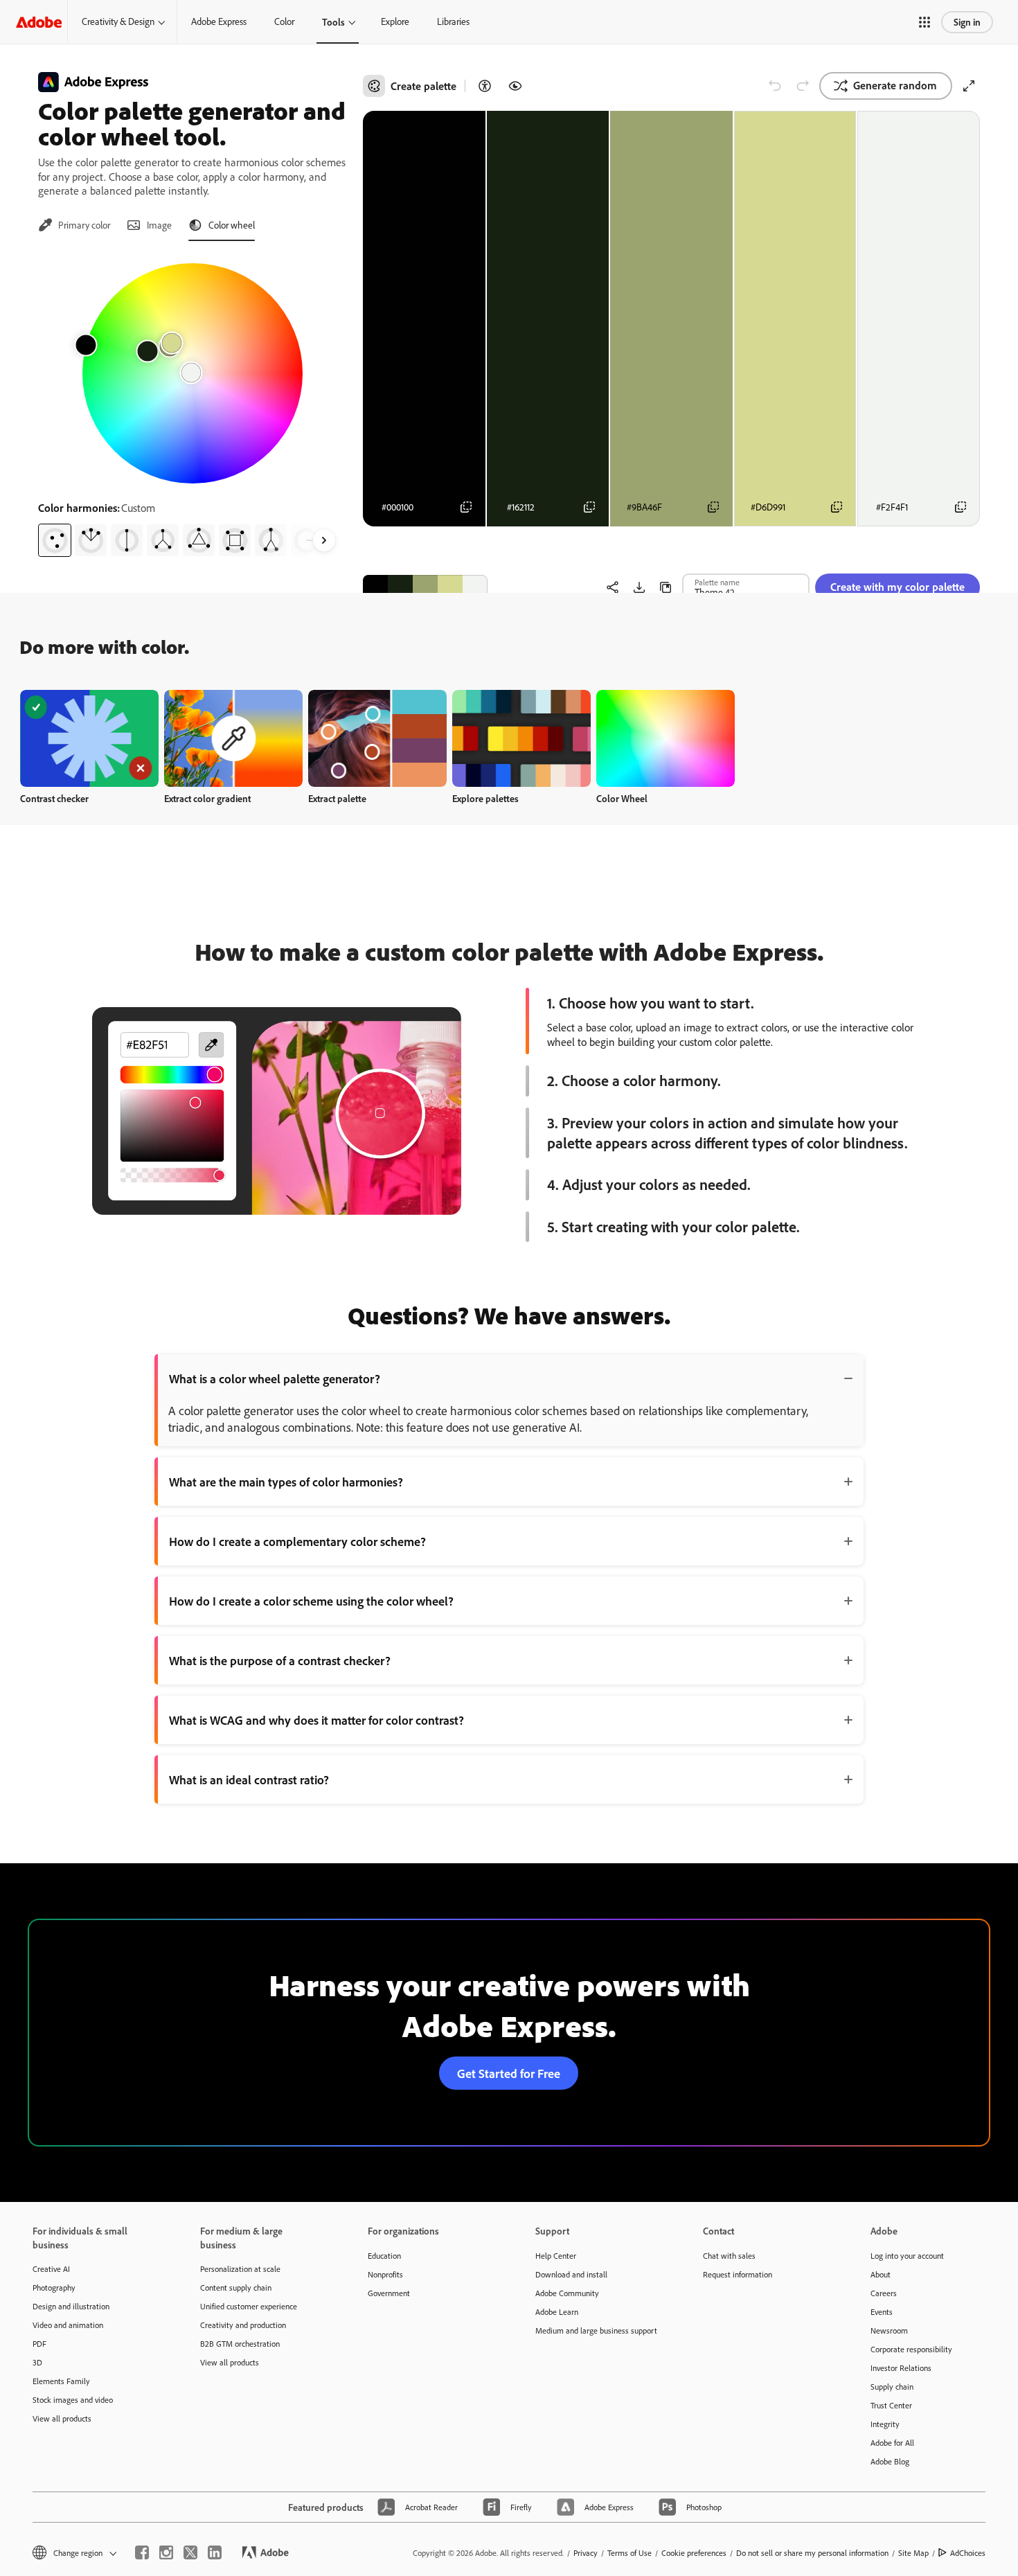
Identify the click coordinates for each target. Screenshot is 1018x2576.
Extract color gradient (207, 798)
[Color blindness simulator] (515, 86)
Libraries (453, 21)
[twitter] (190, 2552)
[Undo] (775, 86)
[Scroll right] (324, 540)
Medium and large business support (596, 2330)
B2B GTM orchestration (240, 2344)
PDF (39, 2344)
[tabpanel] (192, 405)
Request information (738, 2274)
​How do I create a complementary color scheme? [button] (297, 1541)
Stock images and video (73, 2400)
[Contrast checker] (485, 86)
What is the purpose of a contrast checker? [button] (280, 1660)
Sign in (967, 22)
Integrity (885, 2424)
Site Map (913, 2553)
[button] (925, 22)
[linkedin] (215, 2552)
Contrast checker (54, 798)
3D (37, 2362)
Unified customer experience (249, 2306)
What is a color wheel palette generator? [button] (275, 1378)
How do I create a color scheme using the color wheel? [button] (311, 1601)
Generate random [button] (895, 85)
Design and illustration (71, 2306)
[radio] (55, 540)
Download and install (571, 2274)
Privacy (586, 2553)
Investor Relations (901, 2368)
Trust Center (891, 2405)
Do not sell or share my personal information (812, 2553)
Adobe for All (892, 2443)
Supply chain (892, 2387)
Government (389, 2293)
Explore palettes (485, 798)
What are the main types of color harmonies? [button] (286, 1482)
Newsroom (889, 2330)
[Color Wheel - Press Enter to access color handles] (193, 373)
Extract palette (337, 798)
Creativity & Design (118, 21)
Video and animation (68, 2325)
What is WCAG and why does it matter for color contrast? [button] (316, 1720)
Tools (333, 22)
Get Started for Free (509, 2073)
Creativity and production (243, 2325)
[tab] (74, 225)
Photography (54, 2288)
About (881, 2274)
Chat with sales (729, 2256)
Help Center (556, 2256)
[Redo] (803, 86)
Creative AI (51, 2269)
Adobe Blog (890, 2461)
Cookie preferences (694, 2553)
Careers (884, 2293)
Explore (395, 21)
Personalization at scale (240, 2269)
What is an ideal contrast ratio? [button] (249, 1779)
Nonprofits (385, 2274)
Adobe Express (219, 21)
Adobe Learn (557, 2312)
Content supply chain (236, 2288)
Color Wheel (622, 798)
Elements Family (61, 2381)
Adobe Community (567, 2293)
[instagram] (166, 2552)
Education (384, 2256)
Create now (90, 738)
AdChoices (968, 2553)
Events (882, 2312)
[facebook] (142, 2552)
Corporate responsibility (911, 2349)
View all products (62, 2418)
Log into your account (907, 2256)
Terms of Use (629, 2553)
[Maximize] (969, 86)
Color (284, 21)
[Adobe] (39, 22)
